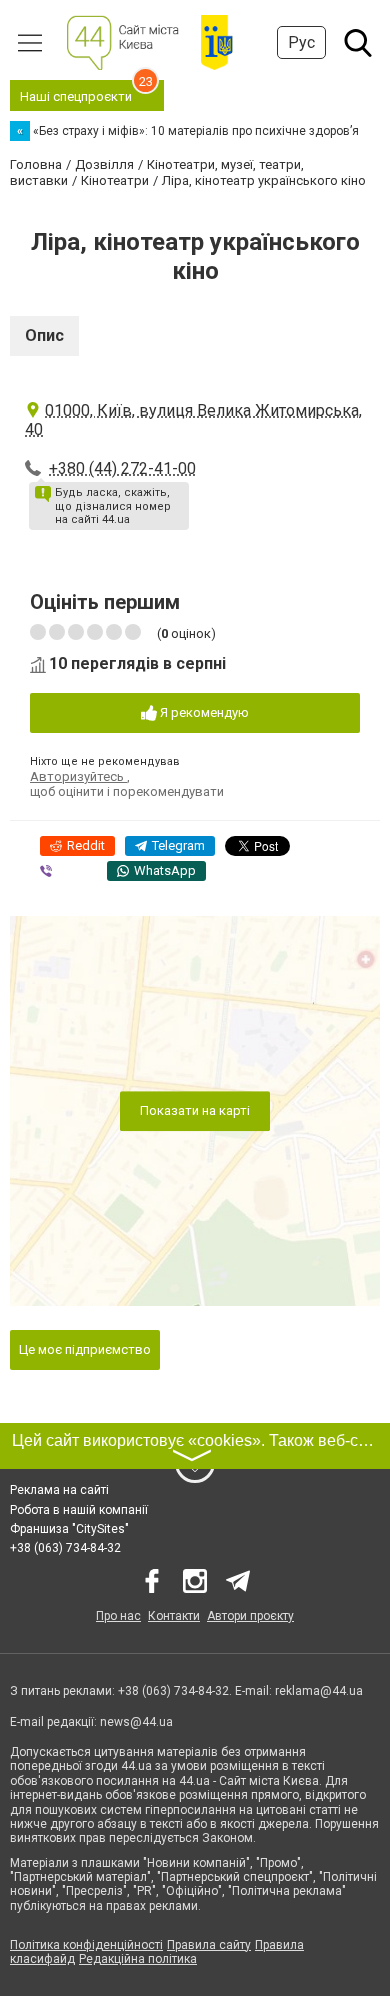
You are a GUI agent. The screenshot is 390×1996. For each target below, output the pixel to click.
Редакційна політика (138, 1959)
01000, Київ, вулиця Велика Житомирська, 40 (193, 420)
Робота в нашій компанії (79, 1510)
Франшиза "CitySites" (69, 1529)
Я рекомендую (203, 712)
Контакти (174, 1616)
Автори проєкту (250, 1616)
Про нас (118, 1616)
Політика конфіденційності (86, 1945)
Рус (301, 42)
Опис (44, 335)
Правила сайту (209, 1945)
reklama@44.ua (319, 1691)
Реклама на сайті (59, 1490)
